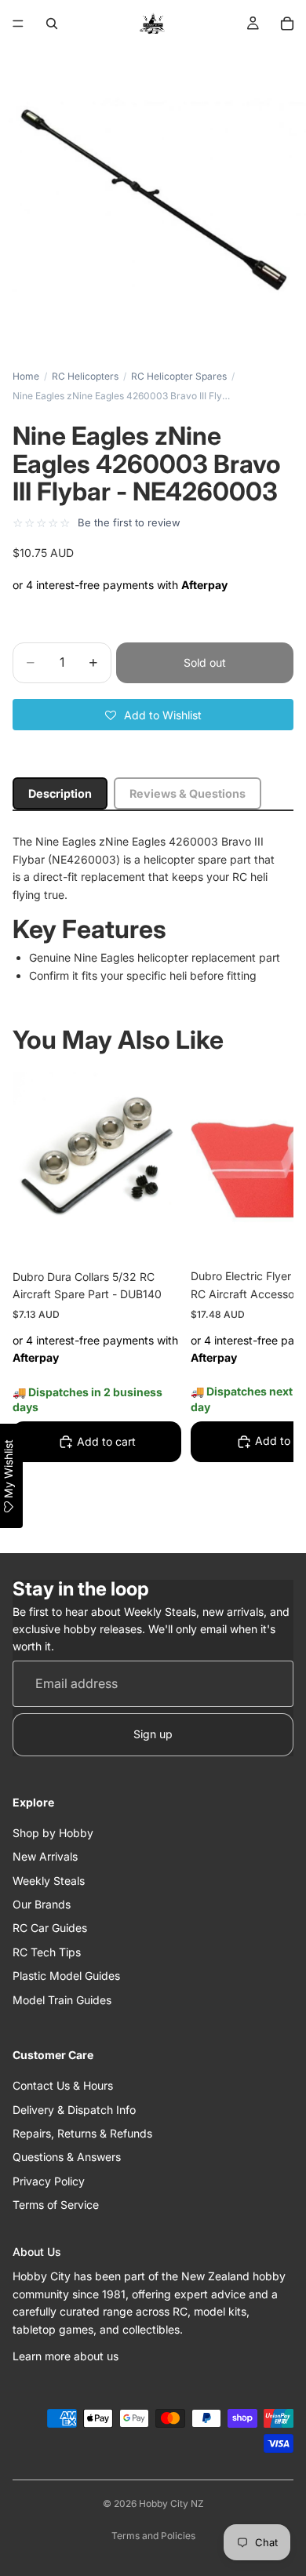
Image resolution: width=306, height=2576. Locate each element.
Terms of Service (56, 2205)
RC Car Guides (50, 1928)
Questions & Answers (67, 2157)
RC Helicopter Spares (179, 376)
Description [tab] (60, 793)
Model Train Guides (62, 2000)
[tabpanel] (153, 909)
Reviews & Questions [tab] (188, 793)
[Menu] (18, 24)
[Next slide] (264, 1302)
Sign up (153, 1734)
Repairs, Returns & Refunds (82, 2133)
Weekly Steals (49, 1881)
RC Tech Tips (47, 1952)
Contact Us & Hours (63, 2085)
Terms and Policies (153, 2536)
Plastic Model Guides (66, 1976)
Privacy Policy (49, 2181)
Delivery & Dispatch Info (74, 2110)
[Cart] (287, 24)
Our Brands (42, 1904)
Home (26, 376)
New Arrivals (45, 1856)
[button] (153, 715)
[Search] (52, 24)
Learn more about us (66, 2356)
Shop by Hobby (53, 1833)
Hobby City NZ (171, 2503)
